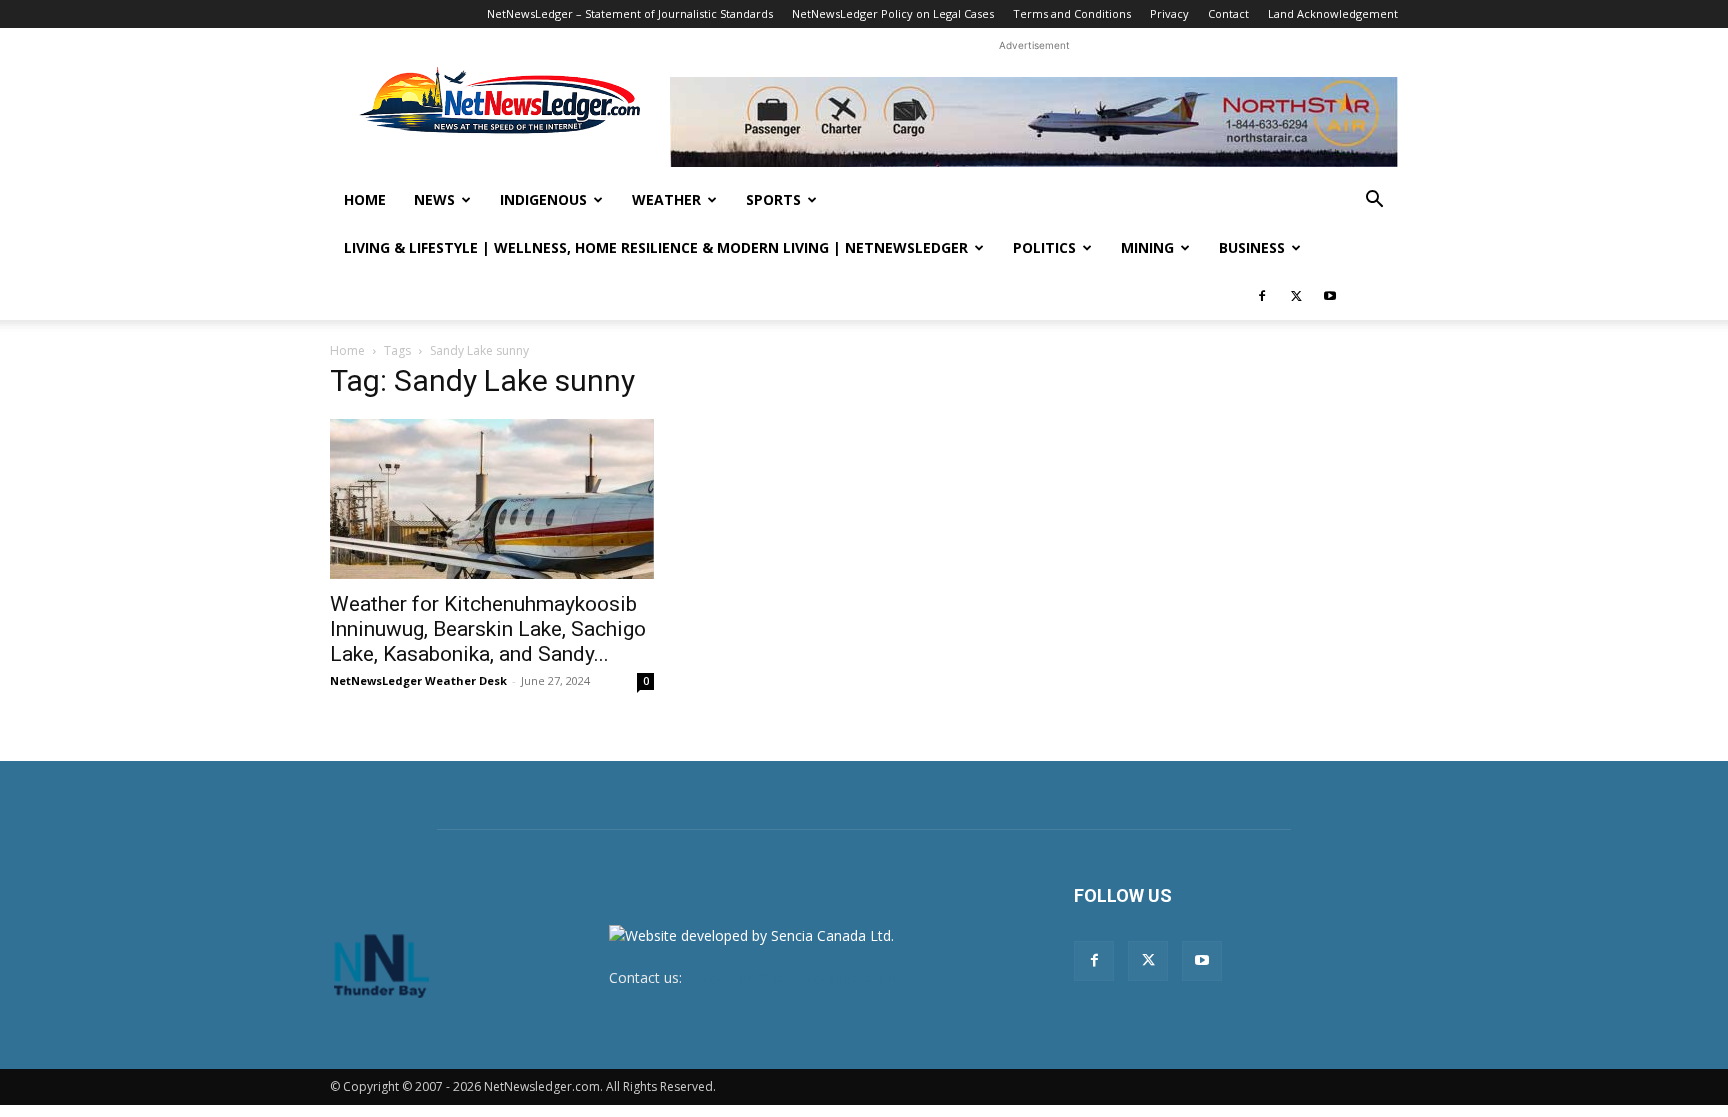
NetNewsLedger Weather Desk (418, 680)
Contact (1228, 13)
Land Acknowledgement (1333, 13)
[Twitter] (1296, 296)
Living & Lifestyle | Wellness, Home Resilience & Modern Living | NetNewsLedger (656, 247)
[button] (1374, 201)
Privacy (1169, 13)
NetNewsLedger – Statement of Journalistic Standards (630, 13)
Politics (1044, 247)
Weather (666, 199)
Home (365, 199)
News (434, 199)
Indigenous (543, 199)
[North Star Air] (1034, 122)
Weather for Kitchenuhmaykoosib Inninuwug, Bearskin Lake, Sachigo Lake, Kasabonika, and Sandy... (488, 629)
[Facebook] (1262, 296)
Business (1252, 247)
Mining (1147, 247)
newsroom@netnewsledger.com (791, 977)
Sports (773, 199)
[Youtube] (1330, 296)
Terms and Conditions (1072, 13)
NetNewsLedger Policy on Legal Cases (893, 13)
